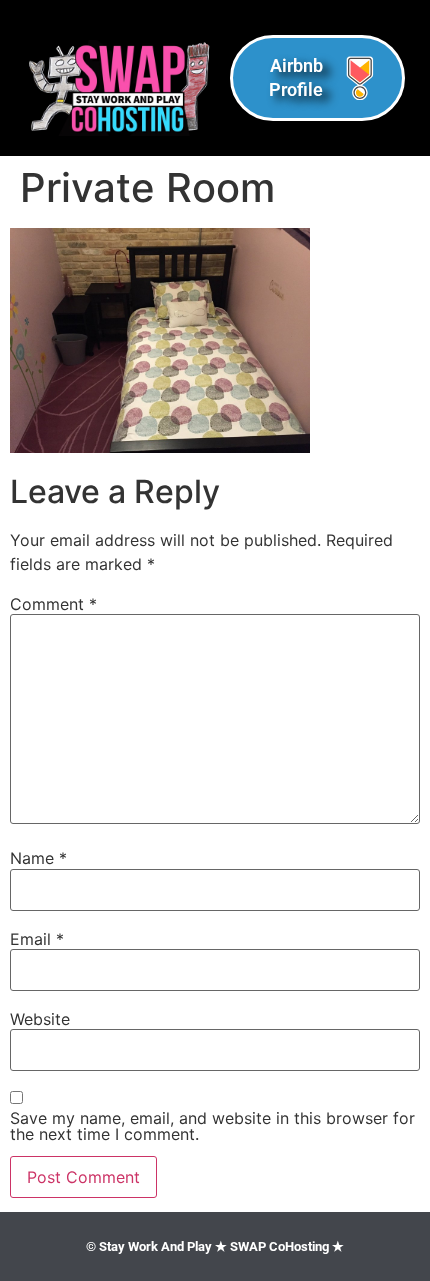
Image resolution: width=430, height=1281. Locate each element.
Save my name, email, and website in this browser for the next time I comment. (212, 1126)
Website (40, 1019)
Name (38, 858)
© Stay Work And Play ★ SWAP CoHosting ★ (215, 1246)
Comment (53, 604)
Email (37, 939)
